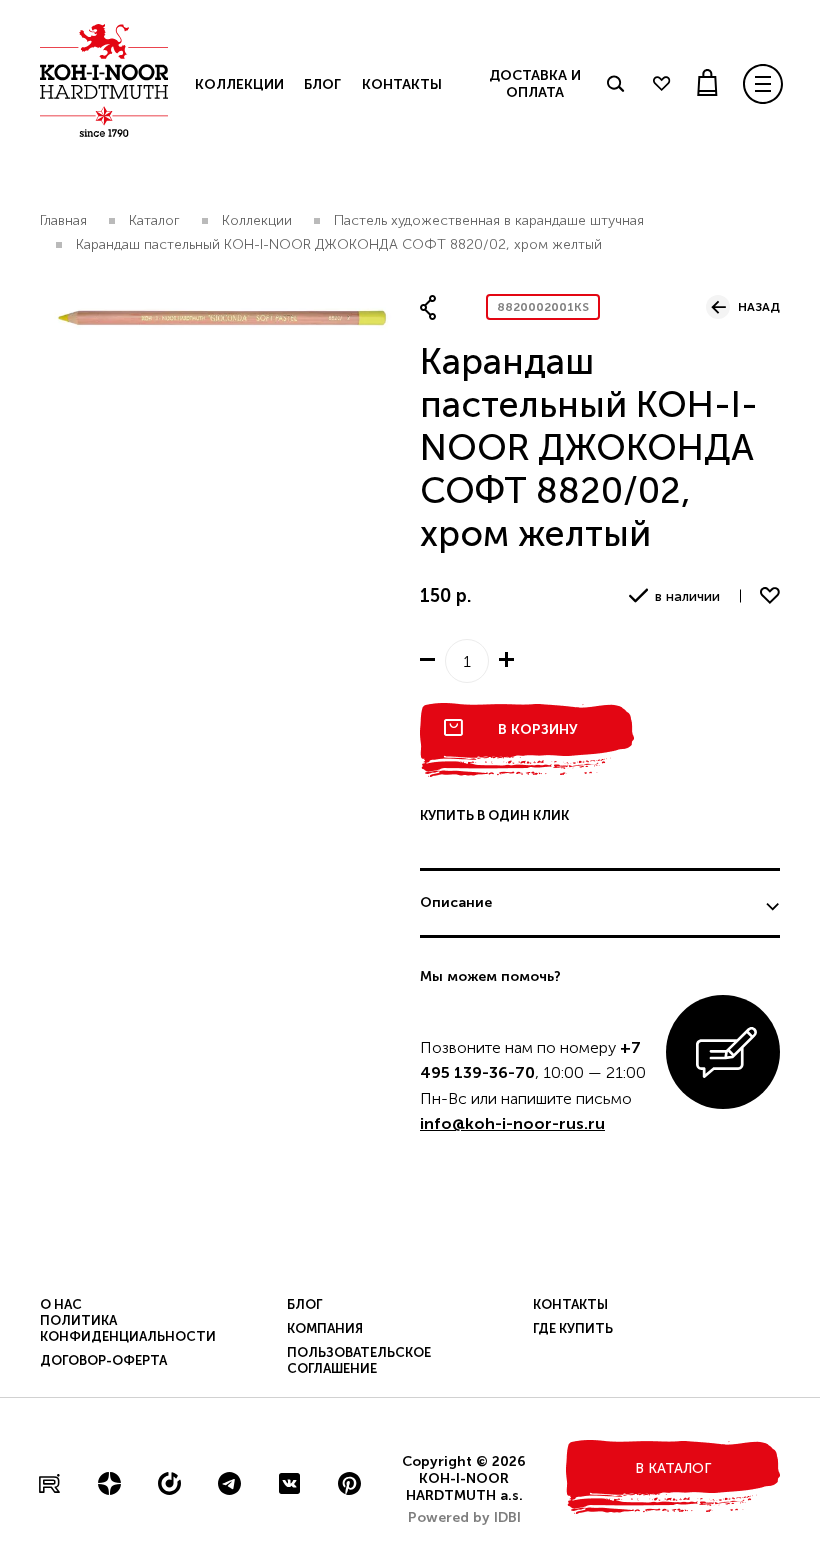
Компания (325, 1328)
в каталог (673, 1468)
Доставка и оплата (535, 84)
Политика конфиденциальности (128, 1328)
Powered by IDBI (464, 1517)
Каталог (154, 220)
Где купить (573, 1328)
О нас (61, 1304)
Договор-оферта (103, 1360)
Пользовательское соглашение (359, 1360)
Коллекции (239, 84)
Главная (63, 220)
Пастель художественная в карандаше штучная (489, 220)
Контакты (402, 84)
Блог (322, 84)
